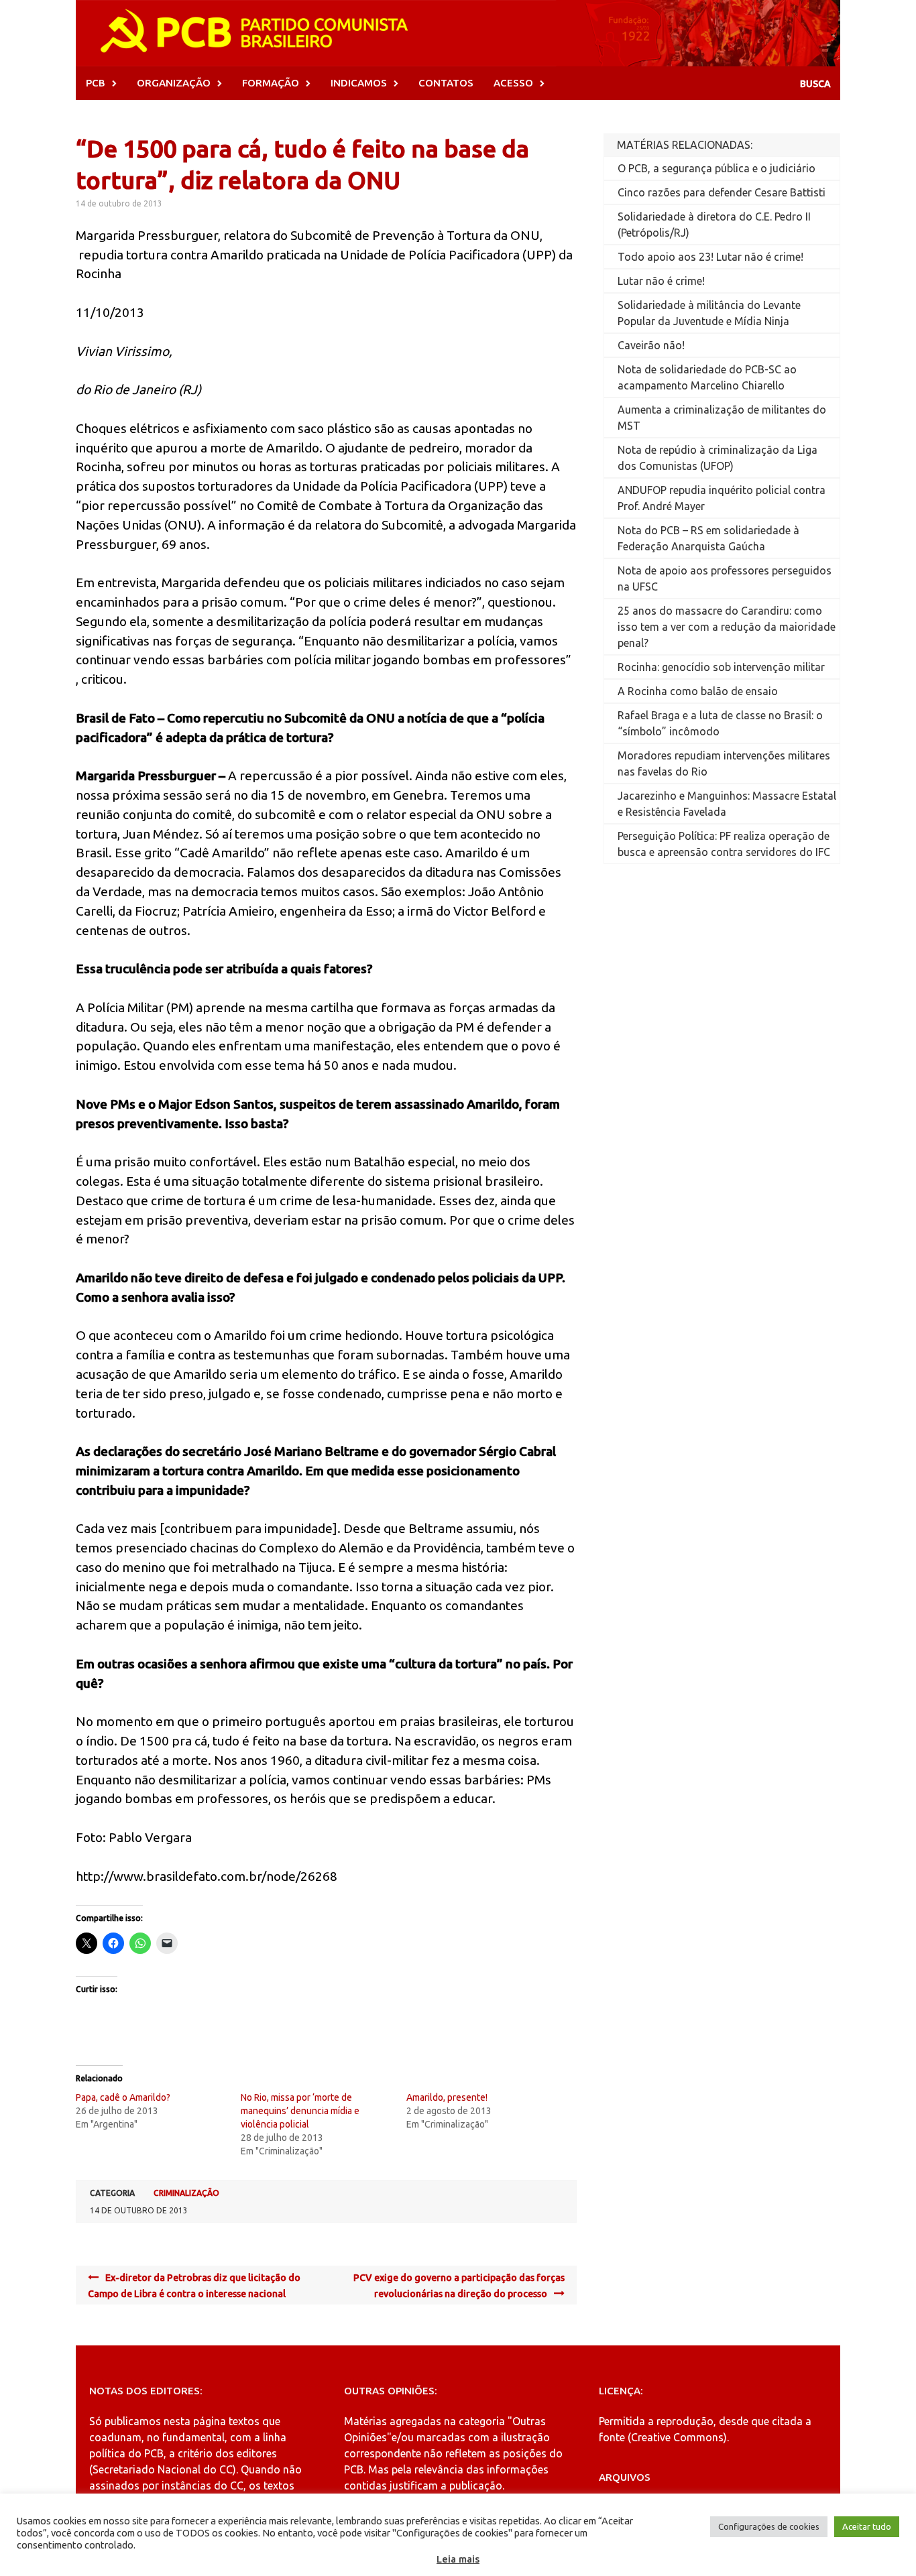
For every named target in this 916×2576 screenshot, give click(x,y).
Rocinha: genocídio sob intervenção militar (721, 667)
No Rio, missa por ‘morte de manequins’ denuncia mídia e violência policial (300, 2111)
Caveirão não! (651, 345)
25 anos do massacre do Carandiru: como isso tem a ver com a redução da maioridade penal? (727, 627)
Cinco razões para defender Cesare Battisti (722, 192)
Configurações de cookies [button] (769, 2526)
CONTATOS (446, 83)
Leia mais (458, 2559)
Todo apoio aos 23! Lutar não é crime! (710, 257)
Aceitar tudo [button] (867, 2526)
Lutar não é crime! (661, 281)
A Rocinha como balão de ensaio (698, 691)
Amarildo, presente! (447, 2097)
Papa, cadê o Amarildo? (123, 2097)
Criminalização (186, 2193)
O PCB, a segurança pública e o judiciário (717, 168)
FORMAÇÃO (271, 83)
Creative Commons (677, 2437)
